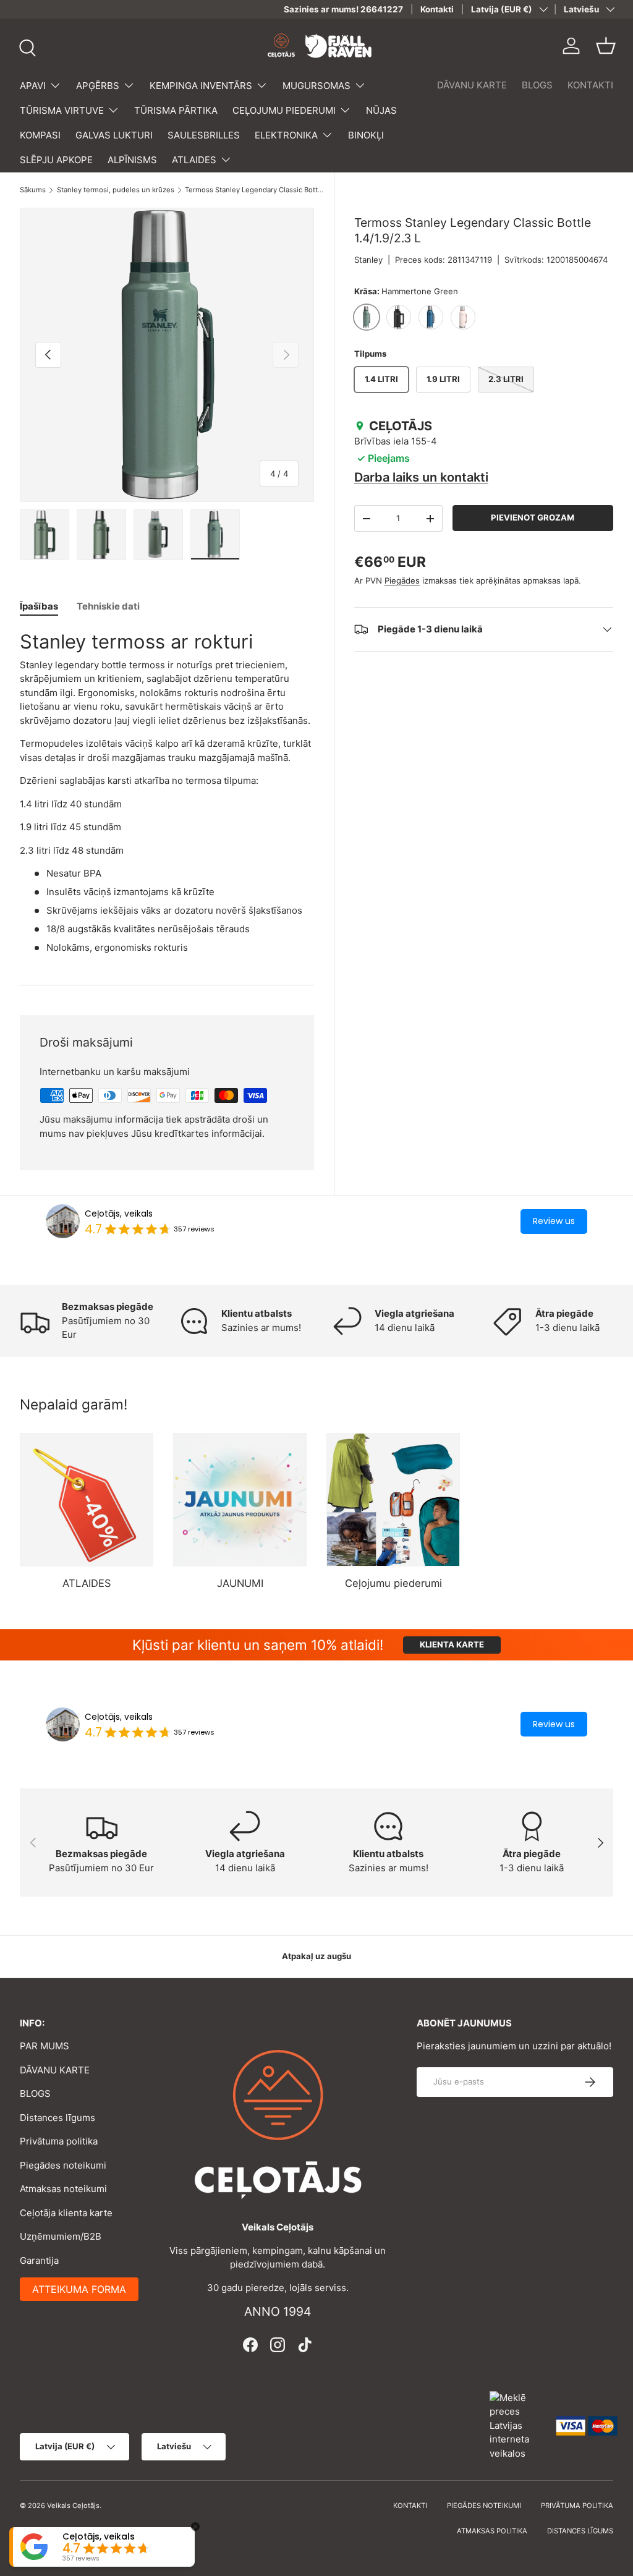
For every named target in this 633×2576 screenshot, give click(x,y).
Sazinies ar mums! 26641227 (343, 9)
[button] (606, 46)
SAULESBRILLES (204, 135)
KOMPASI (40, 135)
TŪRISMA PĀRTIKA (176, 110)
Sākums (33, 190)
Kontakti (437, 9)
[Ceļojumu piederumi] (393, 1500)
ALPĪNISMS (132, 160)
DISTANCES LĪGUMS (580, 2531)
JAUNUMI (240, 1583)
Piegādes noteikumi (63, 2165)
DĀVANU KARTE (472, 85)
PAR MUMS (45, 2046)
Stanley (368, 260)
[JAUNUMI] (240, 1500)
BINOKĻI (366, 135)
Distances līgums (57, 2118)
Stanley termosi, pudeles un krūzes (116, 190)
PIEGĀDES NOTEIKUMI (484, 2506)
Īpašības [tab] (39, 606)
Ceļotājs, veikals (119, 1214)
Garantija (39, 2260)
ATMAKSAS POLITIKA (492, 2531)
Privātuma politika (59, 2141)
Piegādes (402, 580)
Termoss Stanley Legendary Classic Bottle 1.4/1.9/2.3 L (254, 190)
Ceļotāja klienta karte (66, 2213)
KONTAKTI (590, 85)
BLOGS (537, 85)
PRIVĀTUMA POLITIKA (577, 2506)
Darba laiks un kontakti (421, 477)
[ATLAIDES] (87, 1500)
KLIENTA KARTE (452, 1644)
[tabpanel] (167, 792)
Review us (554, 1221)
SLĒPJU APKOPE (56, 160)
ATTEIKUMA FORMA (79, 2289)
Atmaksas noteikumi (63, 2189)
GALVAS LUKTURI (114, 135)
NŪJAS (381, 110)
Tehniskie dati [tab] (108, 606)
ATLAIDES (87, 1583)
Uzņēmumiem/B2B (61, 2236)
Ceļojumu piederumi (393, 1583)
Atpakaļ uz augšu (316, 1956)
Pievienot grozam (533, 517)
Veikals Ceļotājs (73, 2506)
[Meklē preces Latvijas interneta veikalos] (517, 2425)
